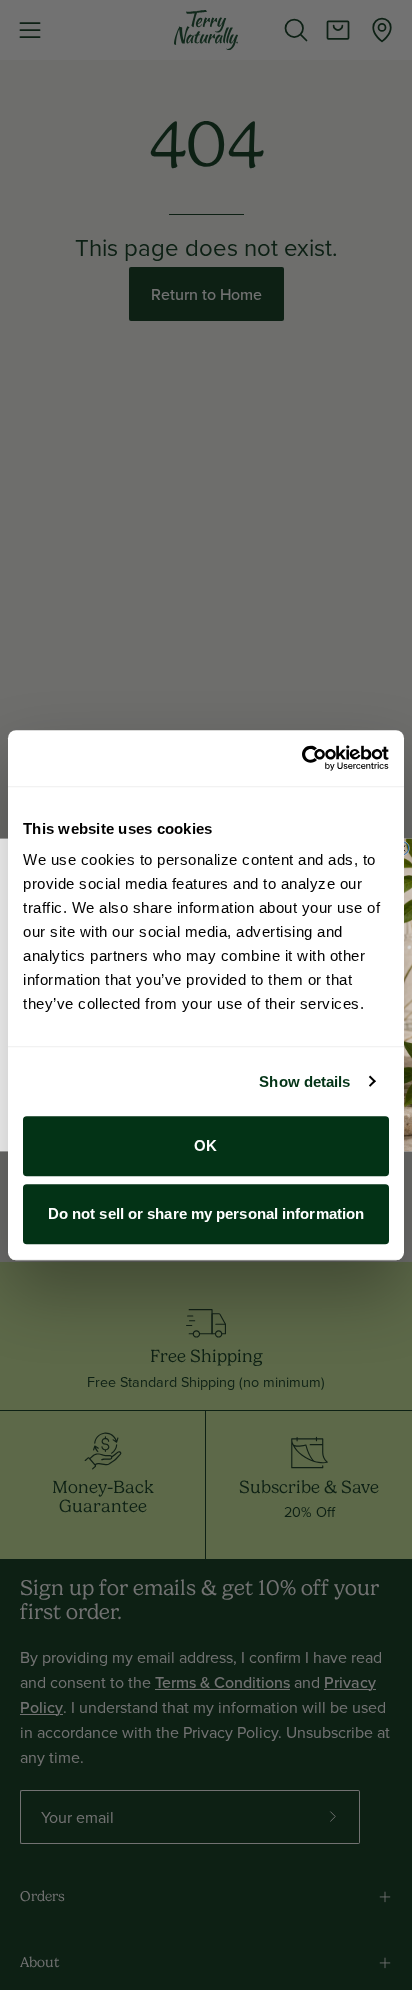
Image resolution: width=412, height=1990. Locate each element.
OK (205, 1145)
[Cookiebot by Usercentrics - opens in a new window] (301, 758)
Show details (304, 1081)
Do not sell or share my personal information (206, 1213)
